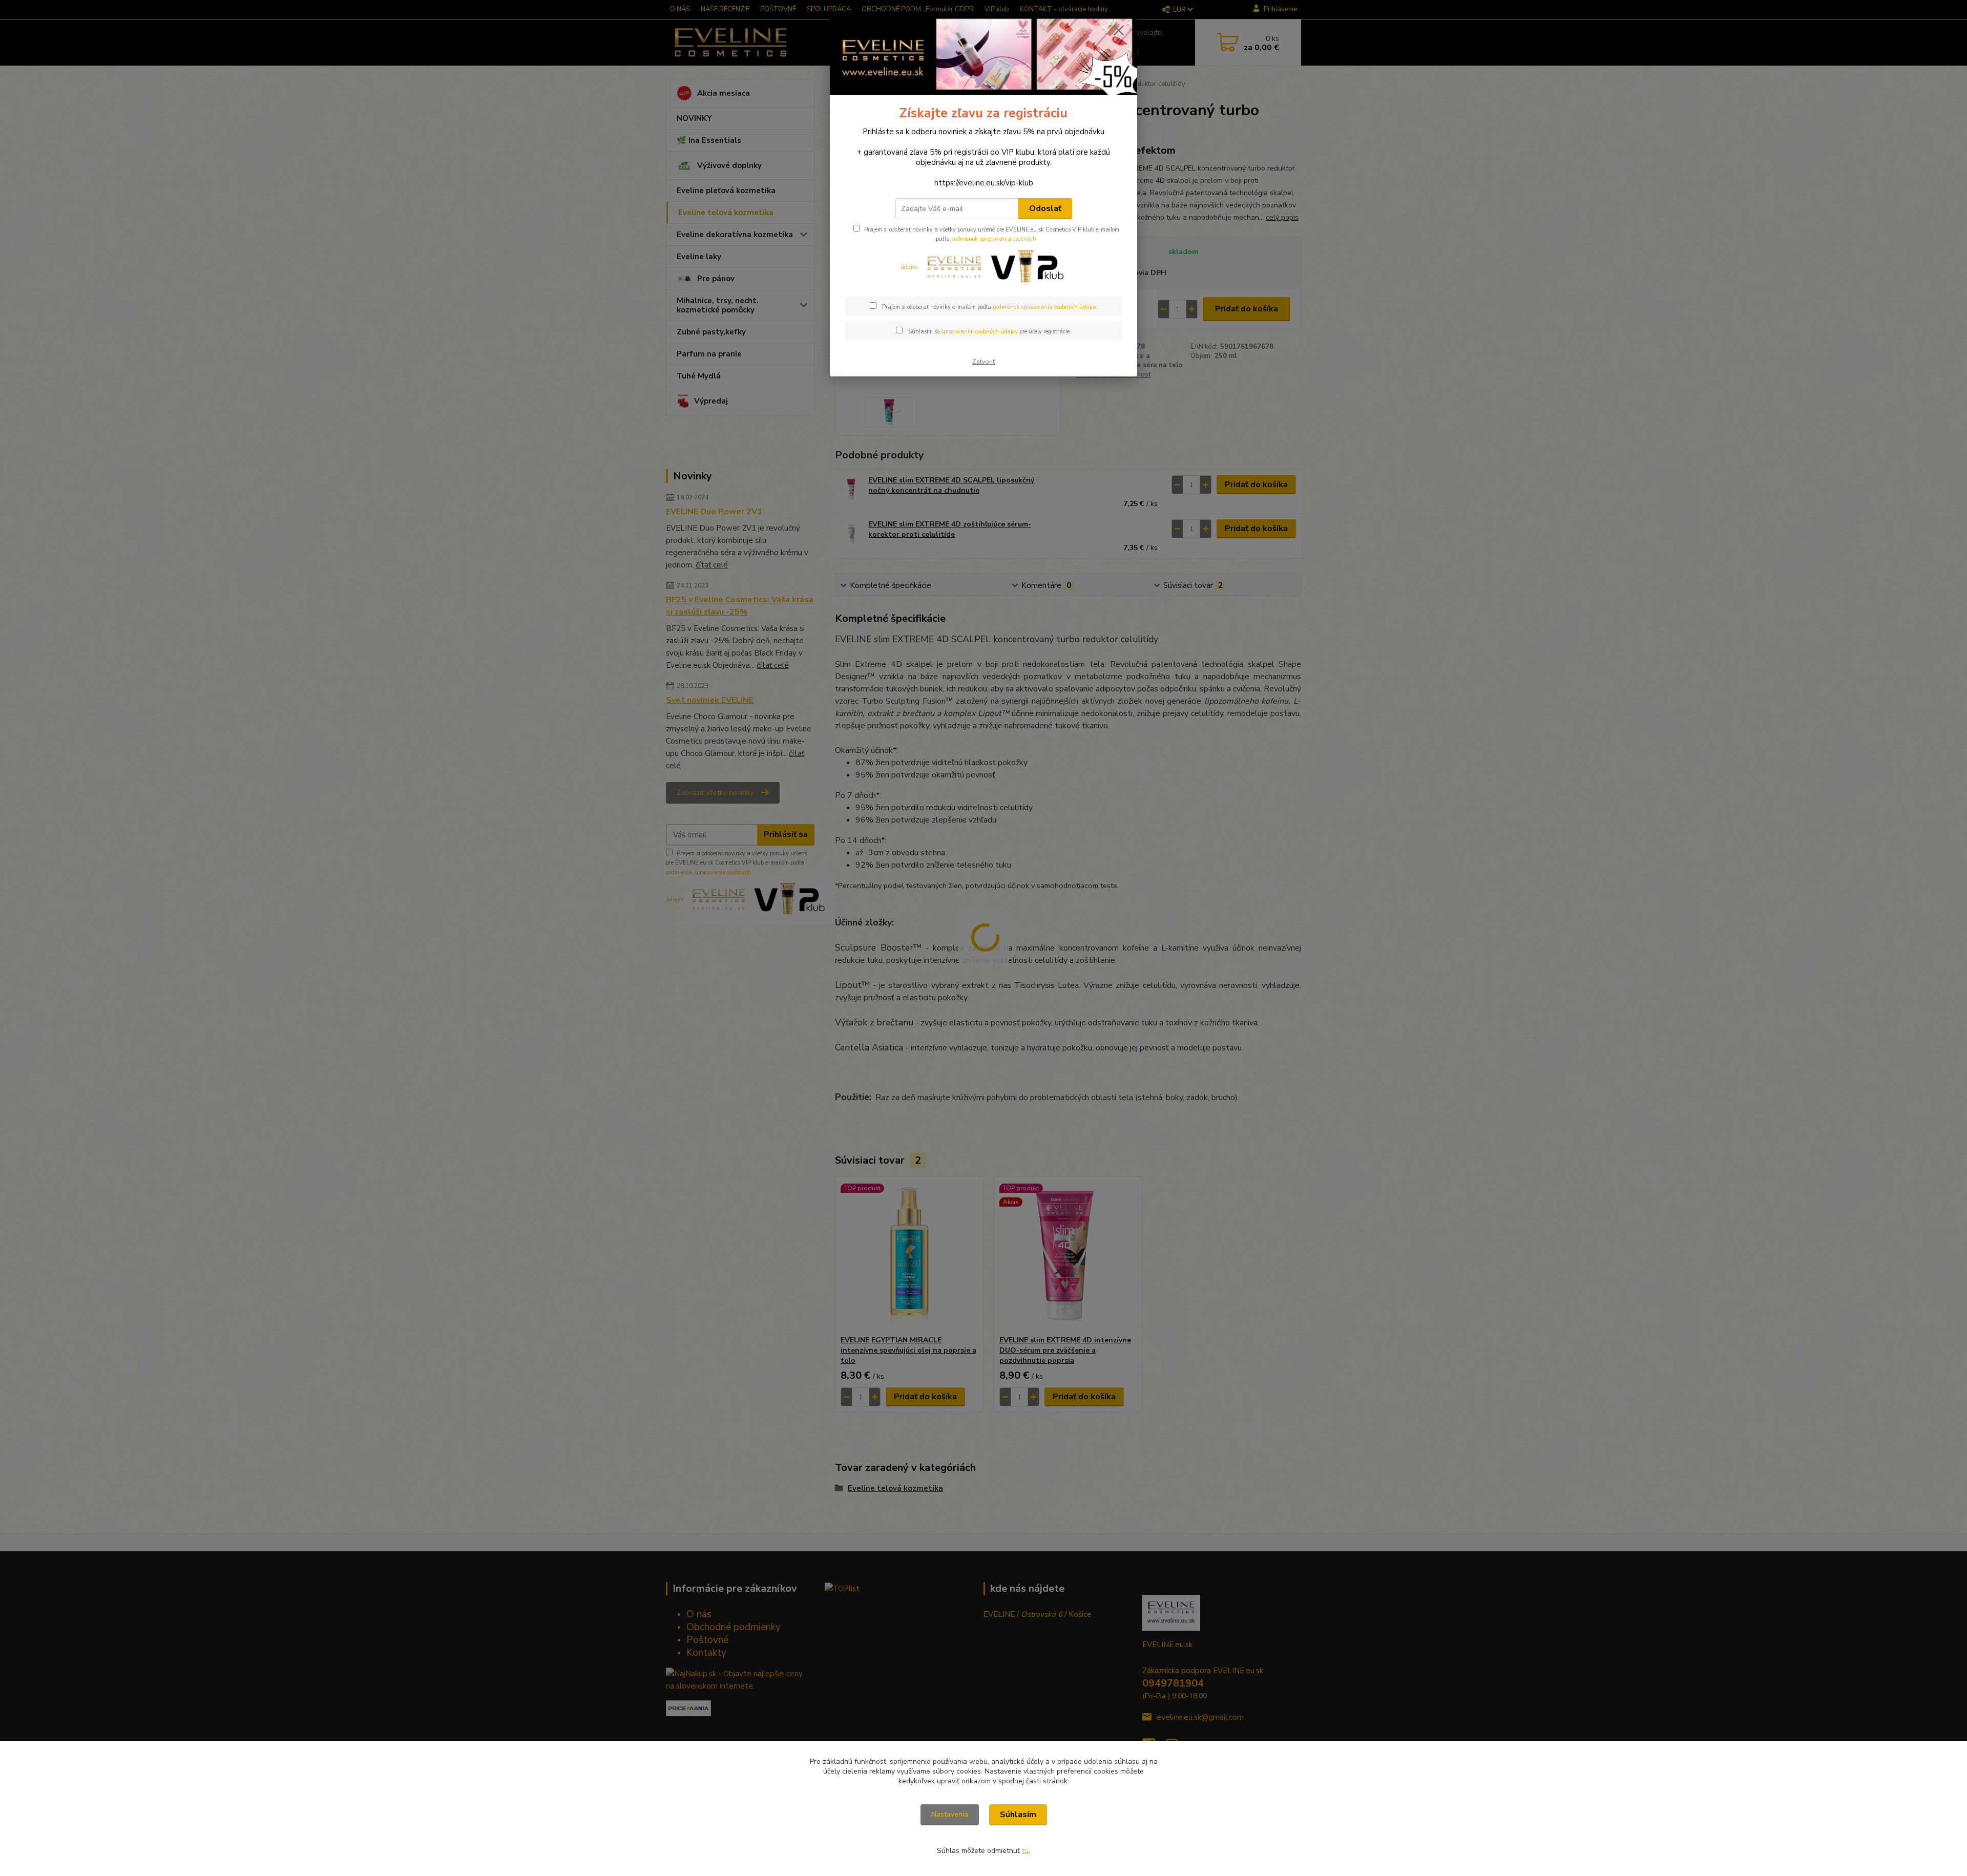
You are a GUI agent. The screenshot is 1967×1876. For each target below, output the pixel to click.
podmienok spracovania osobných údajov (1044, 307)
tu (1025, 1851)
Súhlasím (1018, 1815)
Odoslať (1045, 208)
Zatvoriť (983, 362)
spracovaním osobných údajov (979, 332)
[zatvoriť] (1119, 30)
